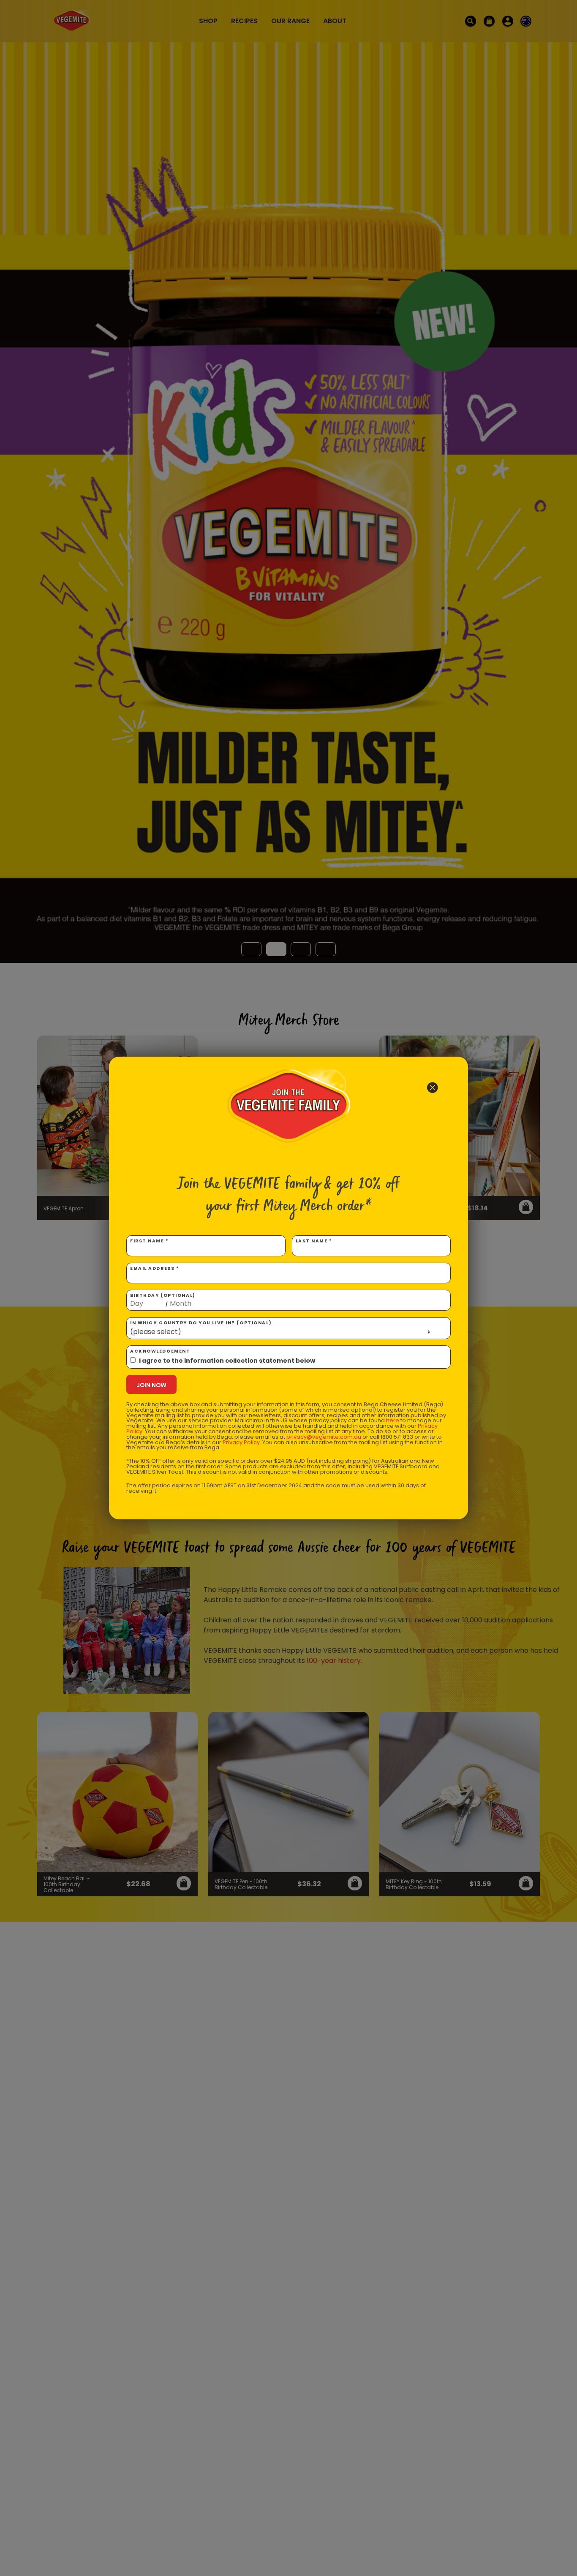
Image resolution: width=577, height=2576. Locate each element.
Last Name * (314, 1241)
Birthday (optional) (163, 1300)
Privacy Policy (241, 1442)
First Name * (150, 1241)
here (393, 1420)
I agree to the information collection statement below (227, 1361)
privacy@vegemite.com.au (324, 1437)
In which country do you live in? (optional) (201, 1323)
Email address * (155, 1268)
